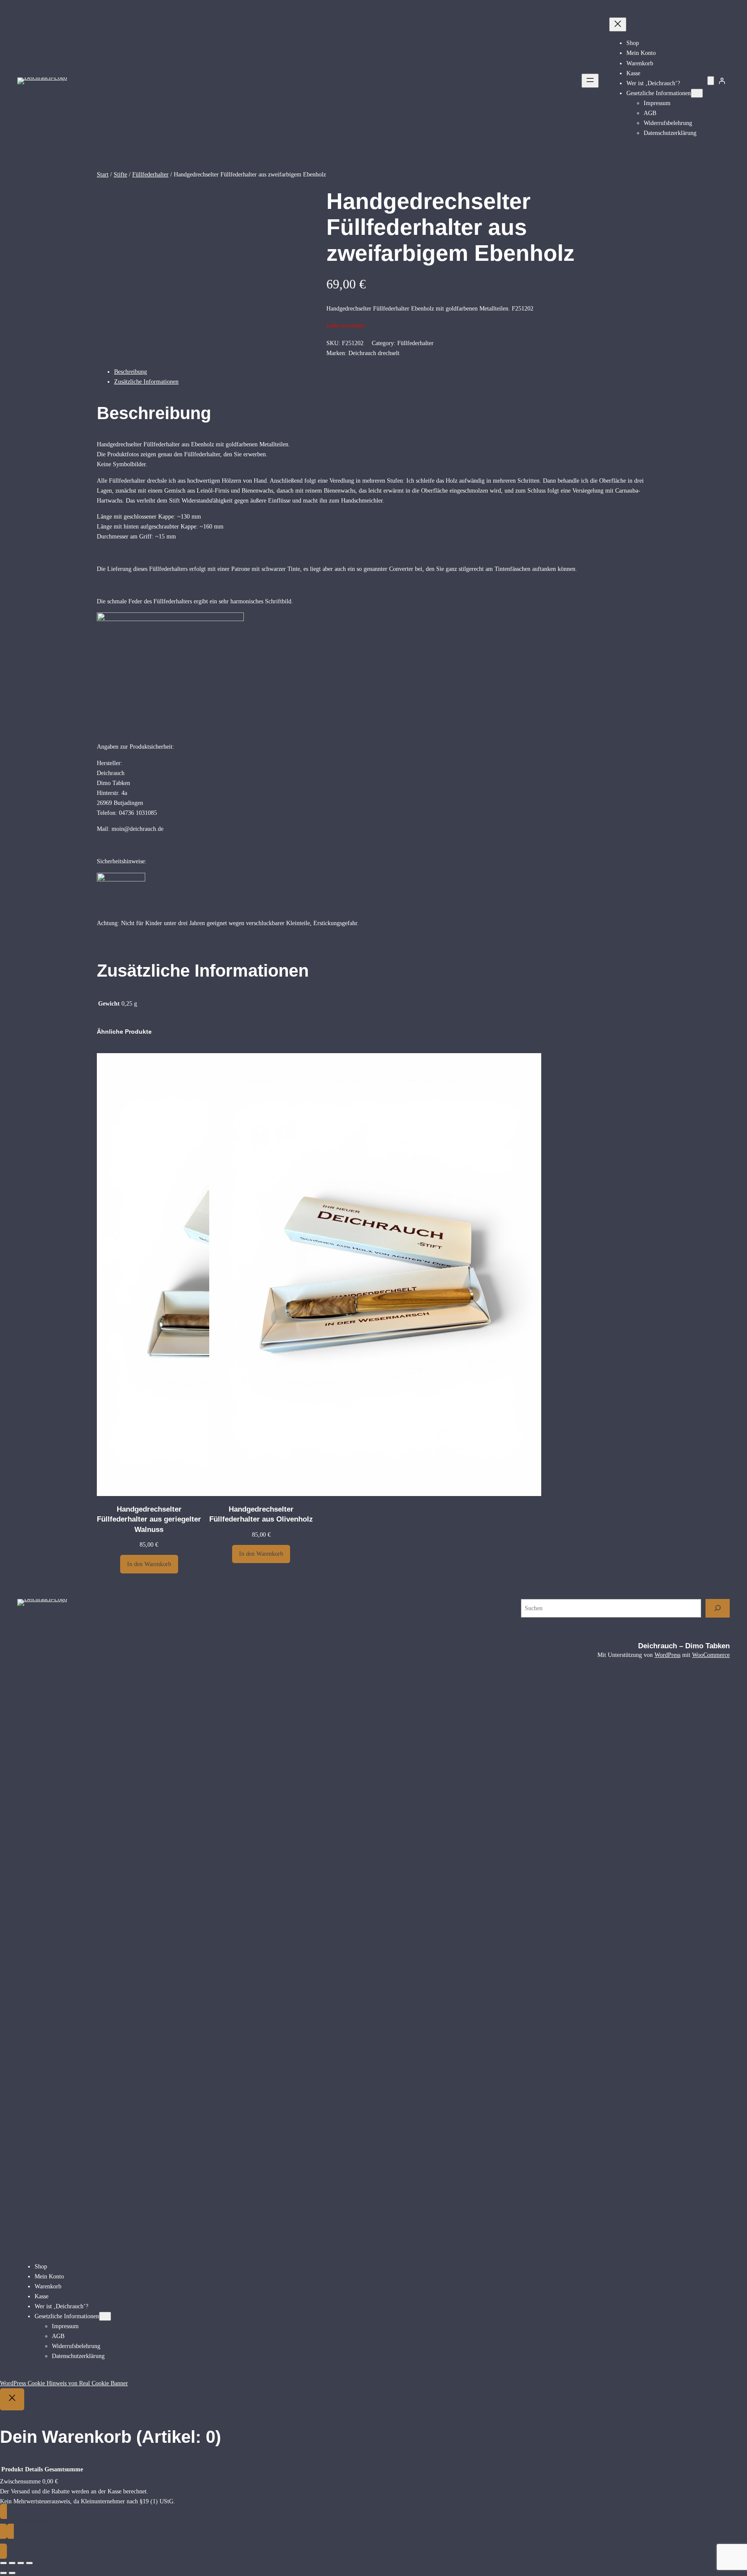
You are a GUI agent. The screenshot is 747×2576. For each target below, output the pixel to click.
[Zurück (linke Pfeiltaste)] (3, 2573)
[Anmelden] (722, 81)
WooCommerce (711, 1655)
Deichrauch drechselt (374, 353)
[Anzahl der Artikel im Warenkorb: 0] (711, 81)
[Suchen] (718, 1608)
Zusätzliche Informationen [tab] (146, 381)
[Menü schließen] (618, 24)
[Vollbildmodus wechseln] (12, 2563)
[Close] (12, 2399)
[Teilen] (21, 2563)
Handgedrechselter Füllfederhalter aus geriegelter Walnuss (149, 1519)
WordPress (667, 1655)
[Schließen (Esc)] (29, 2563)
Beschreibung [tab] (131, 372)
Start (103, 174)
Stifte (120, 174)
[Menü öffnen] (590, 81)
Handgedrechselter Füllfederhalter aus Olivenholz (261, 1514)
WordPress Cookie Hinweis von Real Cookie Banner (64, 2383)
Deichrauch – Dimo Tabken (684, 1646)
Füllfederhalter (150, 174)
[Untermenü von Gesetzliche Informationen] (697, 93)
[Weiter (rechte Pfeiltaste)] (12, 2573)
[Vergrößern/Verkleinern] (3, 2563)
